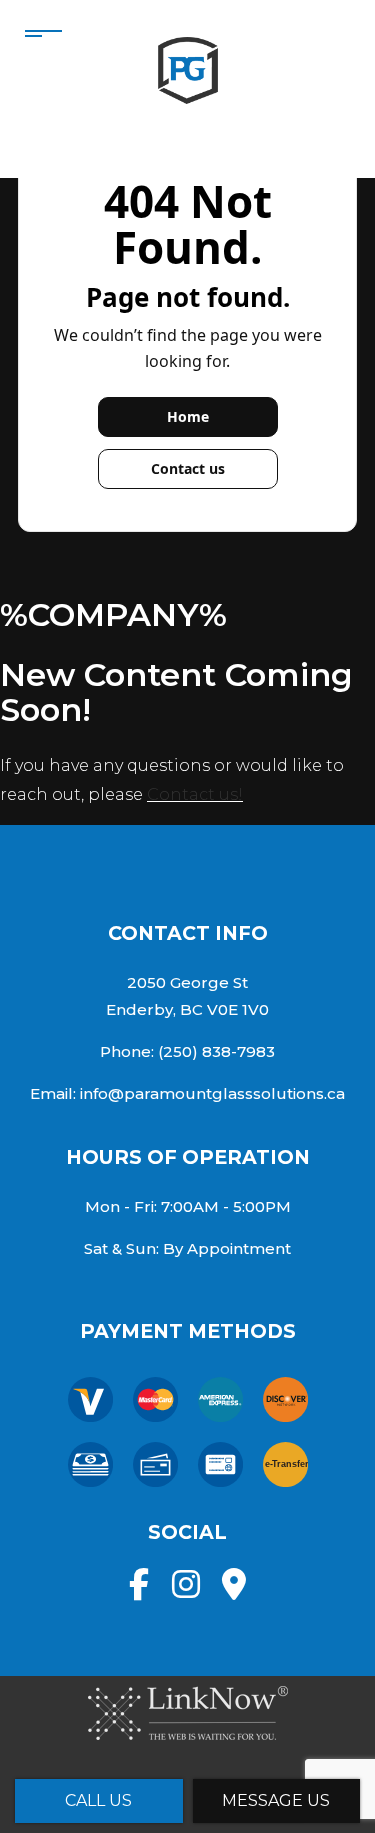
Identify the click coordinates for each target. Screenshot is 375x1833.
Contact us (188, 468)
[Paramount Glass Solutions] (188, 67)
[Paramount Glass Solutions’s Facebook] (139, 1590)
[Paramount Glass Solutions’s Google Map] (234, 1590)
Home (188, 416)
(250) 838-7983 (216, 1051)
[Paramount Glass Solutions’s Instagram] (186, 1590)
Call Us (98, 1800)
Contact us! (195, 794)
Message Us (276, 1800)
